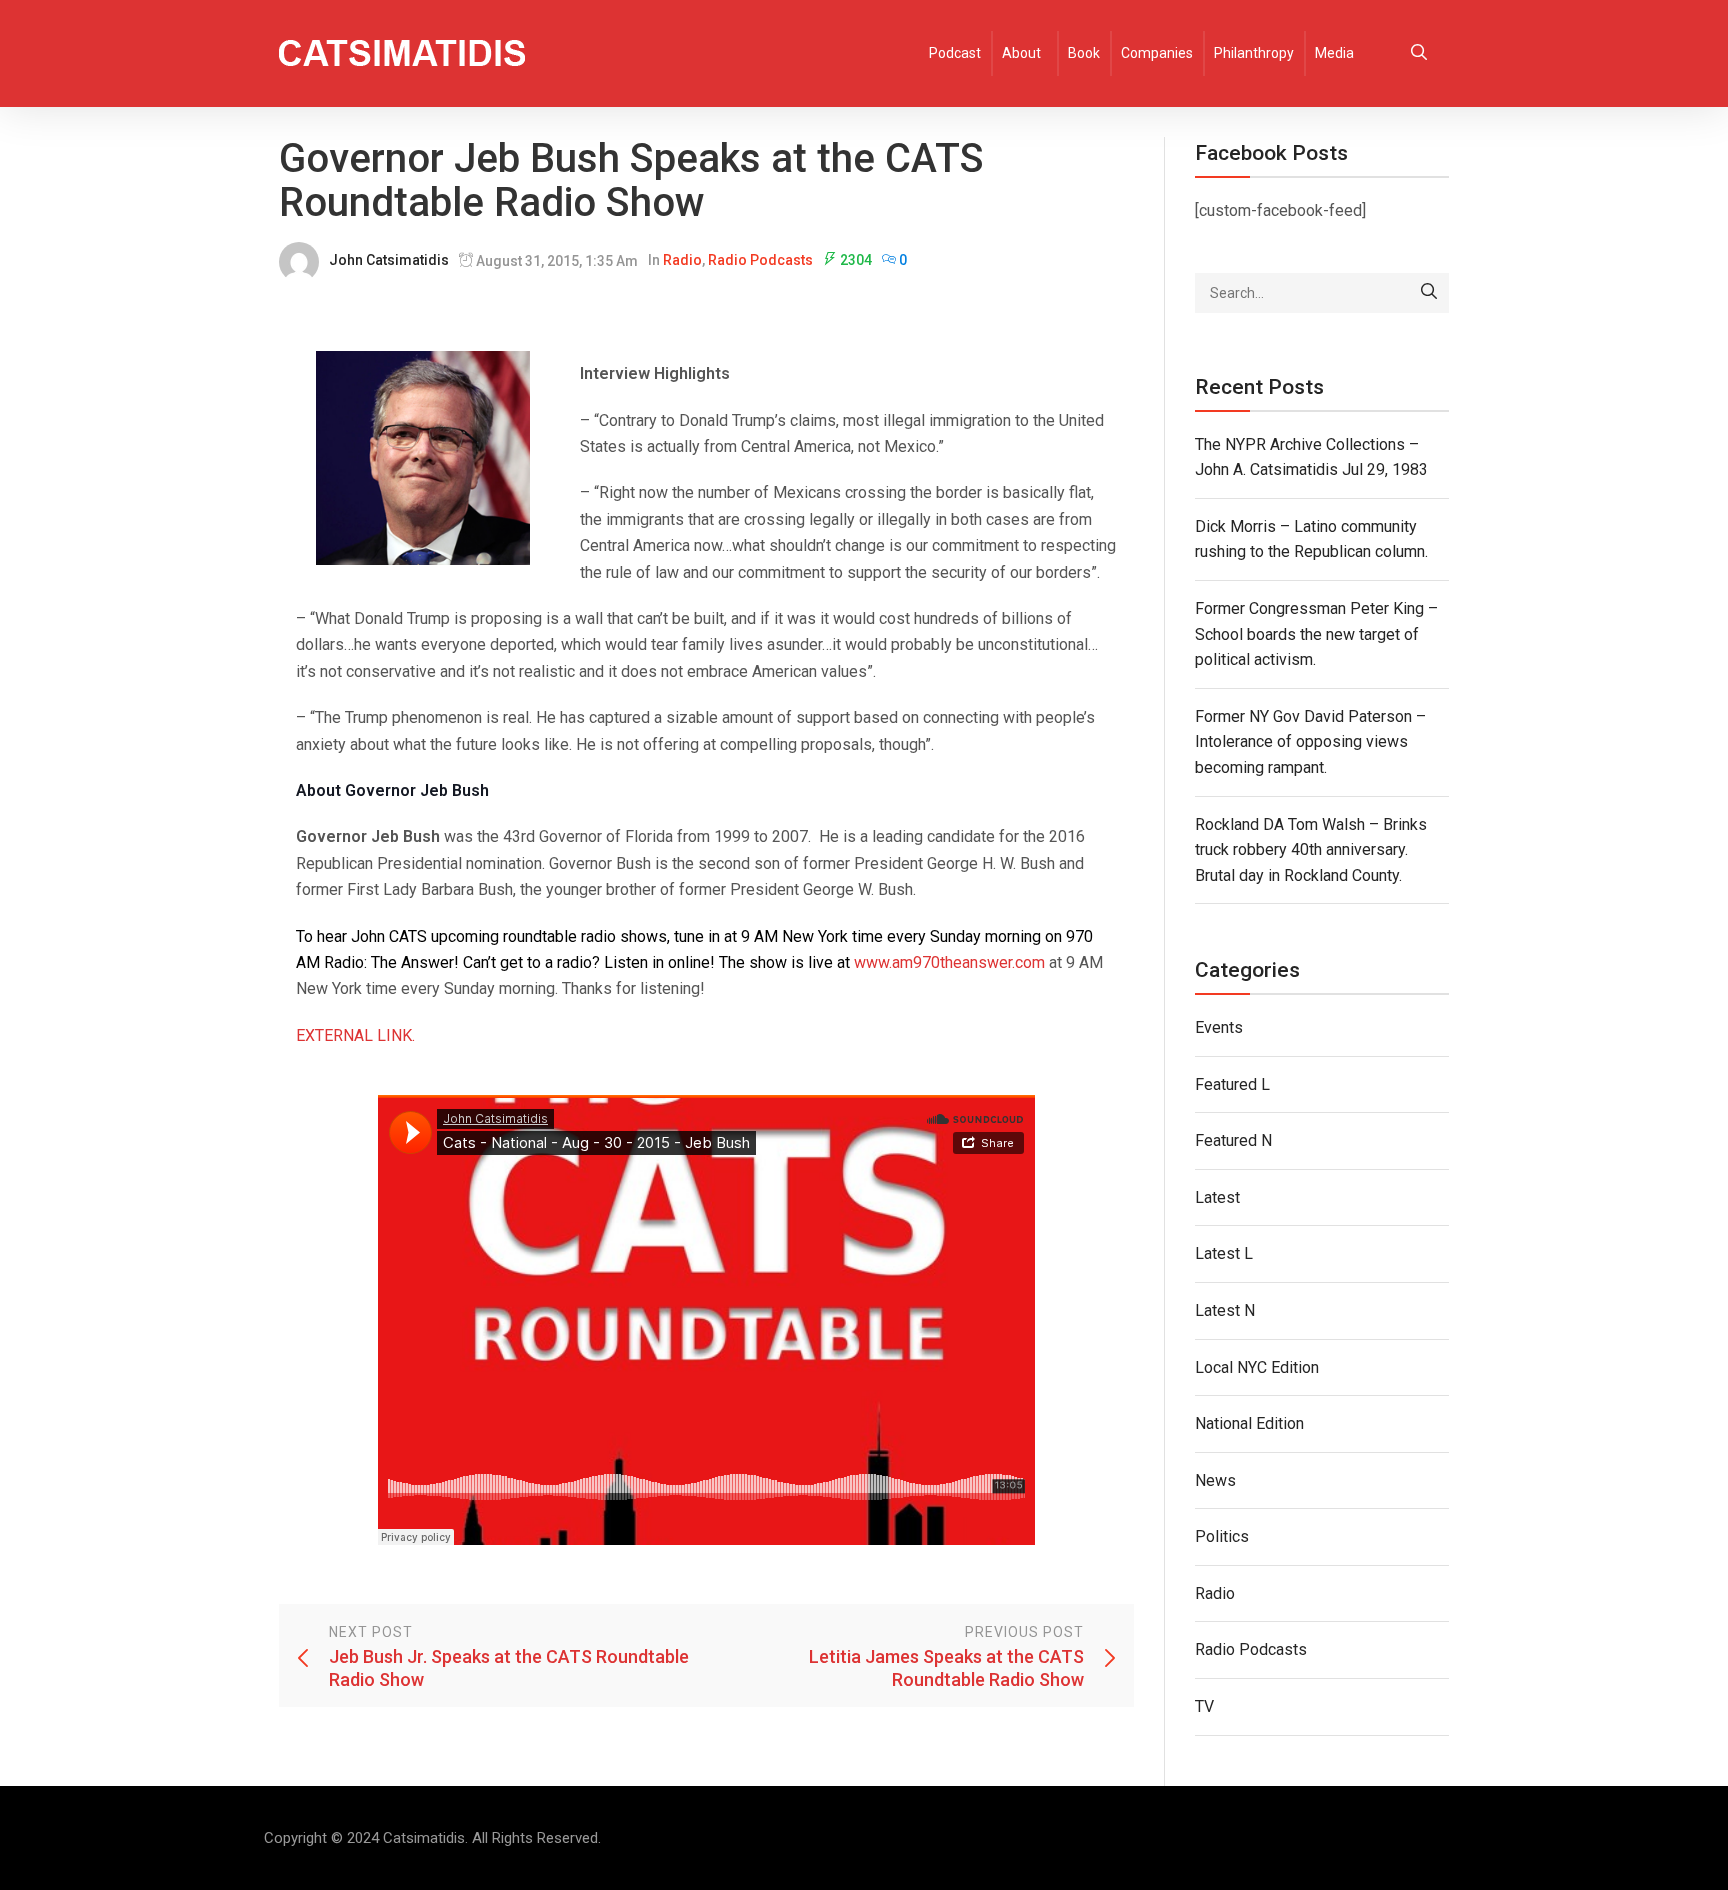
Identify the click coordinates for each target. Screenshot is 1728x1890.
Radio (682, 260)
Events (1219, 1027)
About (1021, 53)
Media (1334, 53)
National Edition (1249, 1423)
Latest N (1225, 1310)
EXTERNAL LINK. (355, 1035)
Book (1084, 53)
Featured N (1233, 1140)
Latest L (1224, 1253)
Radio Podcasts (760, 260)
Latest (1217, 1197)
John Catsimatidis (389, 260)
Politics (1222, 1536)
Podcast (955, 53)
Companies (1157, 53)
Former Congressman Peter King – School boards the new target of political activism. (1316, 634)
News (1215, 1480)
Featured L (1232, 1084)
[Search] (1429, 293)
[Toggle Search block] (1419, 53)
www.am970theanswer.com (949, 962)
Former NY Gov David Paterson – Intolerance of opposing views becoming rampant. (1310, 742)
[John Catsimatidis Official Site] (402, 53)
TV (1204, 1706)
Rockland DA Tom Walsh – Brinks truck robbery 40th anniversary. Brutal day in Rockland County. (1311, 850)
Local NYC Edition (1257, 1367)
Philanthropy (1254, 53)
